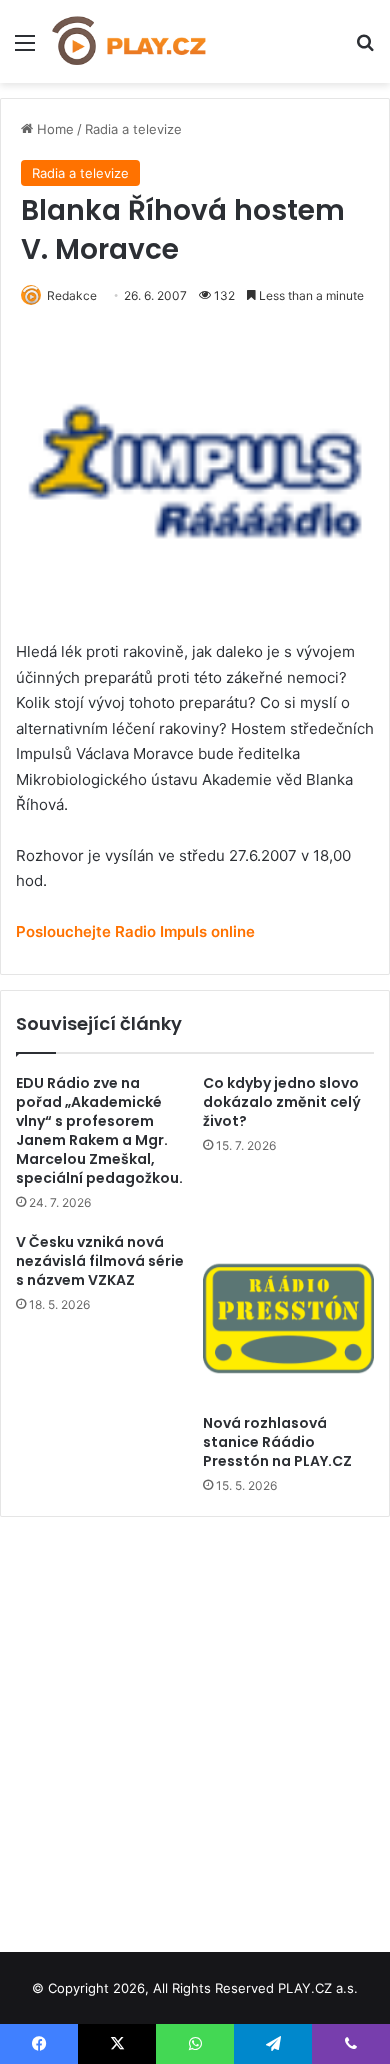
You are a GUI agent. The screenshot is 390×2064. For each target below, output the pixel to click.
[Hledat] (365, 49)
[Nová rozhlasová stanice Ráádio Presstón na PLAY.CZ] (288, 1318)
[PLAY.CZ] (130, 41)
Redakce (72, 295)
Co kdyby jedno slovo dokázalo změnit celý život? (282, 1102)
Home (53, 129)
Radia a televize (133, 129)
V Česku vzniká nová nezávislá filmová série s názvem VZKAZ (100, 1261)
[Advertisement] (195, 1727)
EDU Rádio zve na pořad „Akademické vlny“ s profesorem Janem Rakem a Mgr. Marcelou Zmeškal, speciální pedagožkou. (99, 1130)
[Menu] (25, 49)
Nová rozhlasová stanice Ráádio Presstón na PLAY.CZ (277, 1442)
